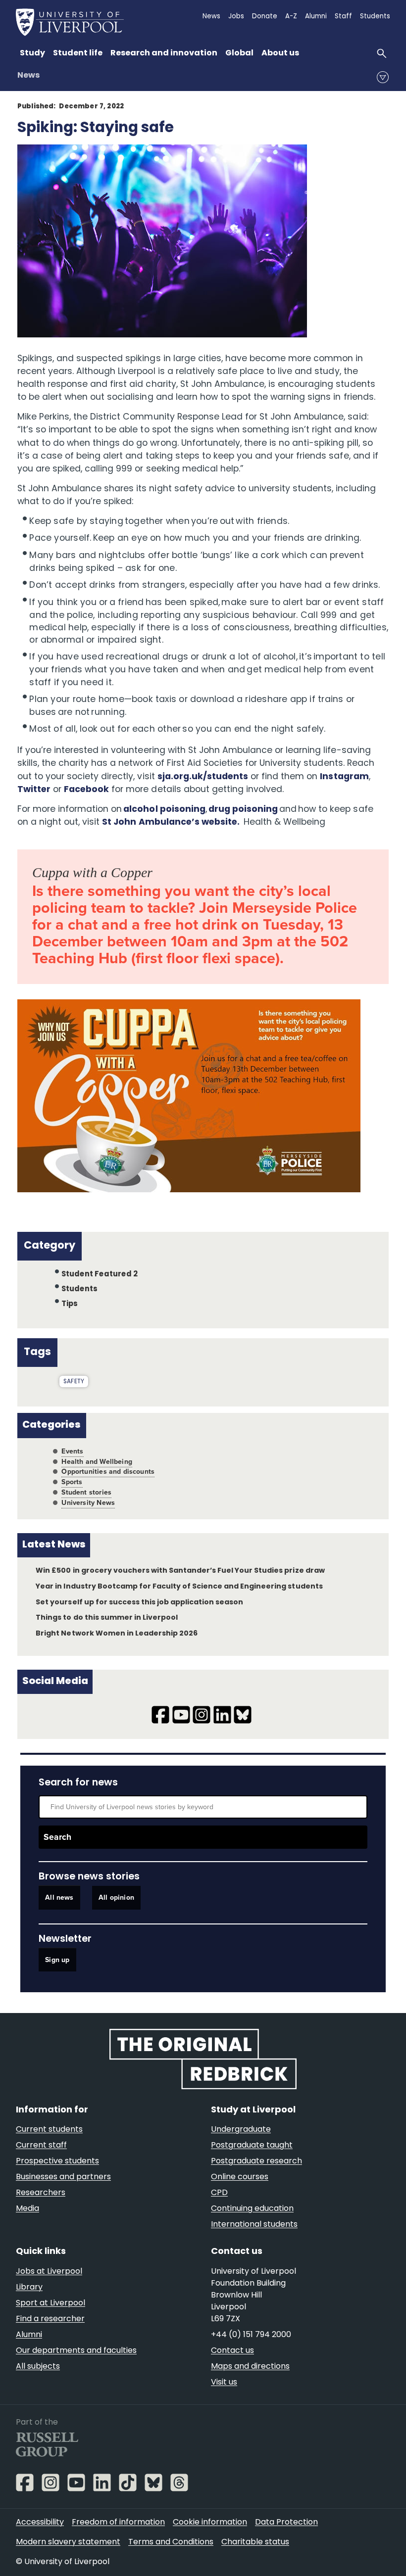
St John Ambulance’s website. (171, 822)
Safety (74, 1382)
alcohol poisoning (164, 810)
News (28, 76)
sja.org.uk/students (203, 777)
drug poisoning (243, 810)
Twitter (34, 790)
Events (72, 1451)
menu (383, 77)
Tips (70, 1304)
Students (80, 1289)
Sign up (57, 1960)
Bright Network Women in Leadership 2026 (117, 1634)
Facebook (86, 790)
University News (88, 1503)
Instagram (344, 777)
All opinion (116, 1897)
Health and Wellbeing (97, 1462)
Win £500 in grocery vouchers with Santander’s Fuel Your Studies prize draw (180, 1571)
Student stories (86, 1492)
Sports (72, 1482)
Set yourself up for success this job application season (139, 1603)
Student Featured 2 (100, 1275)
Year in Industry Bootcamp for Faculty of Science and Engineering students (179, 1587)
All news (59, 1897)
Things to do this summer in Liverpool (107, 1618)
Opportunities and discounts (108, 1472)
